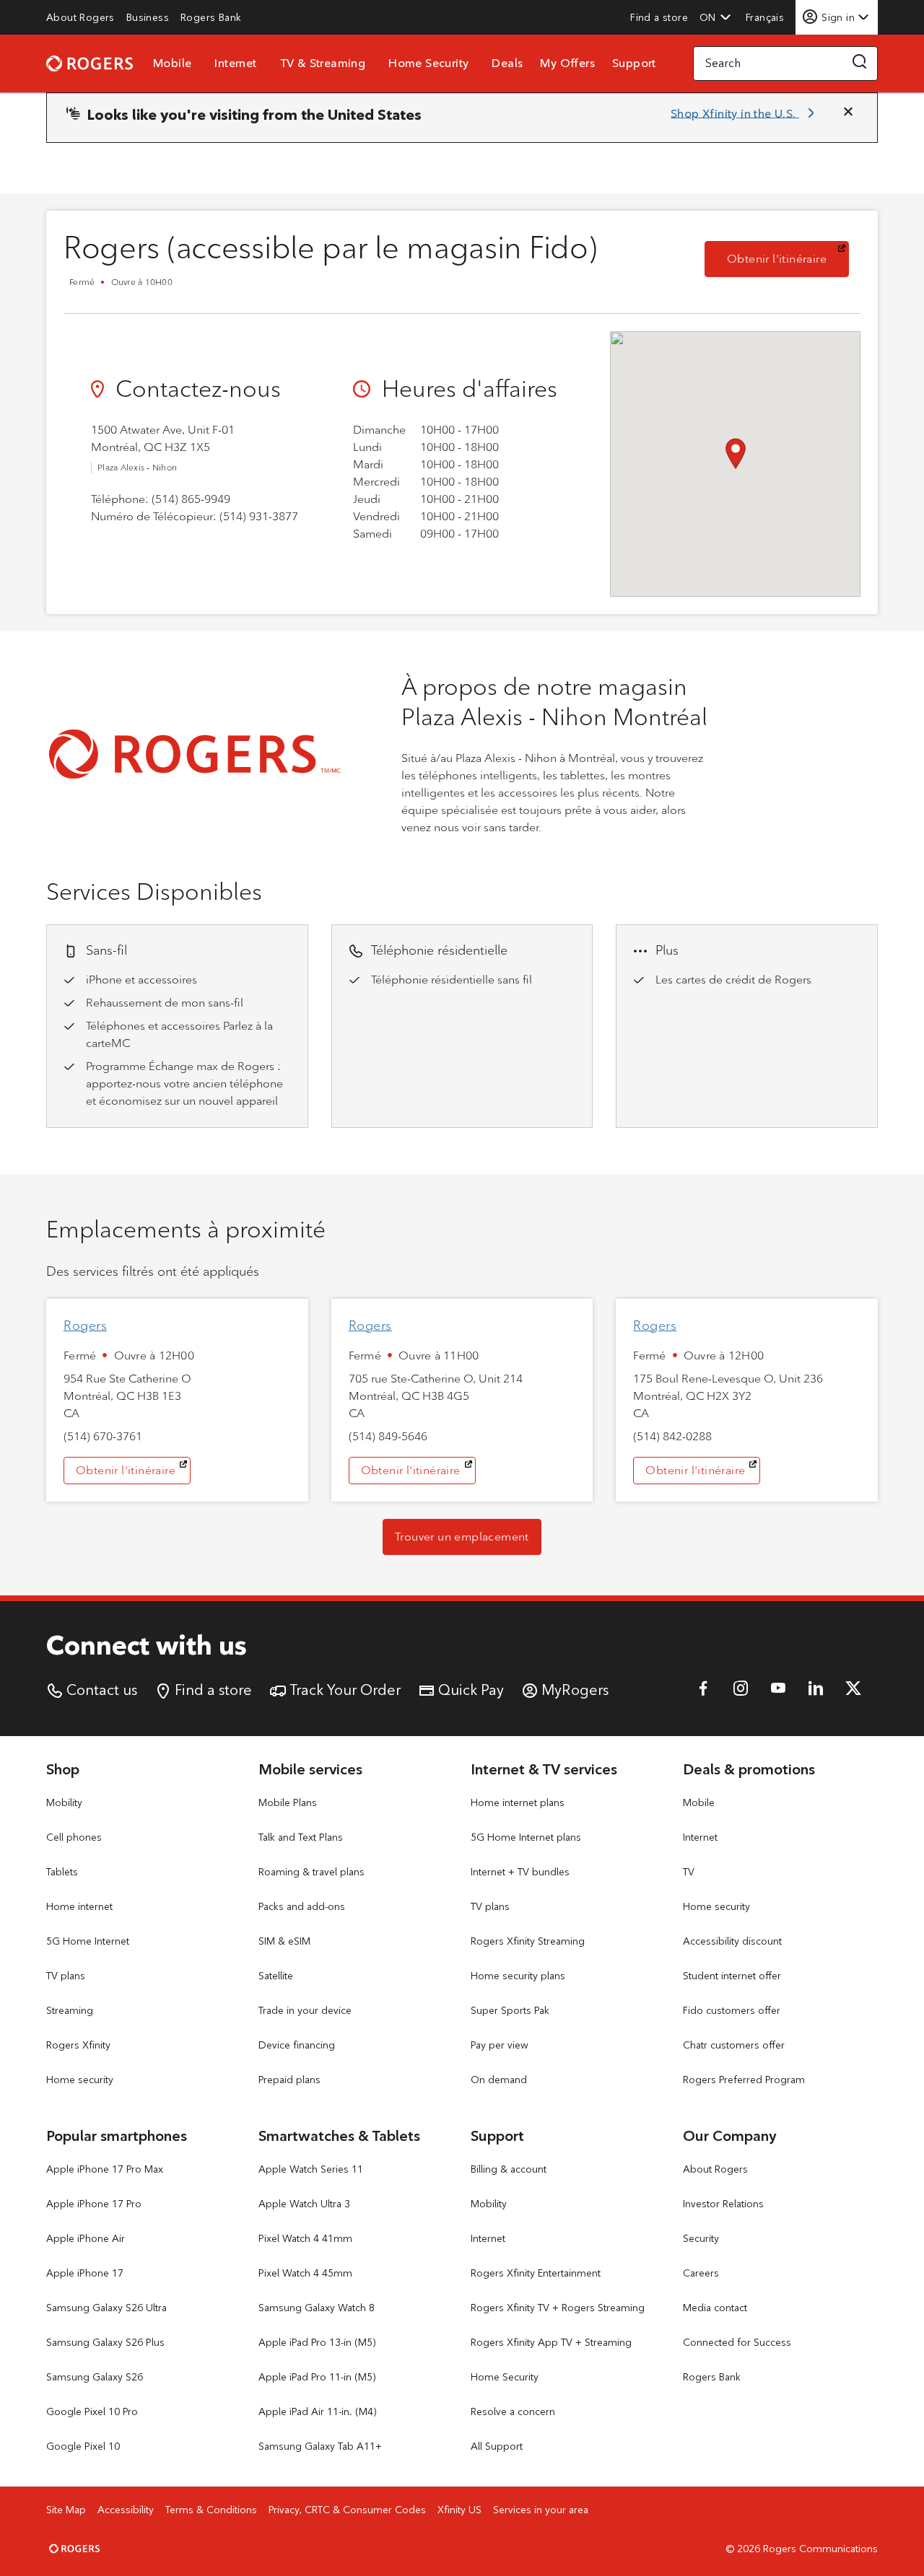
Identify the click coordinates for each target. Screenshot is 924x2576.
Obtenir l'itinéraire (788, 258)
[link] (80, 17)
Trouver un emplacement (462, 1537)
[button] (715, 17)
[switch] (766, 17)
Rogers (85, 1326)
